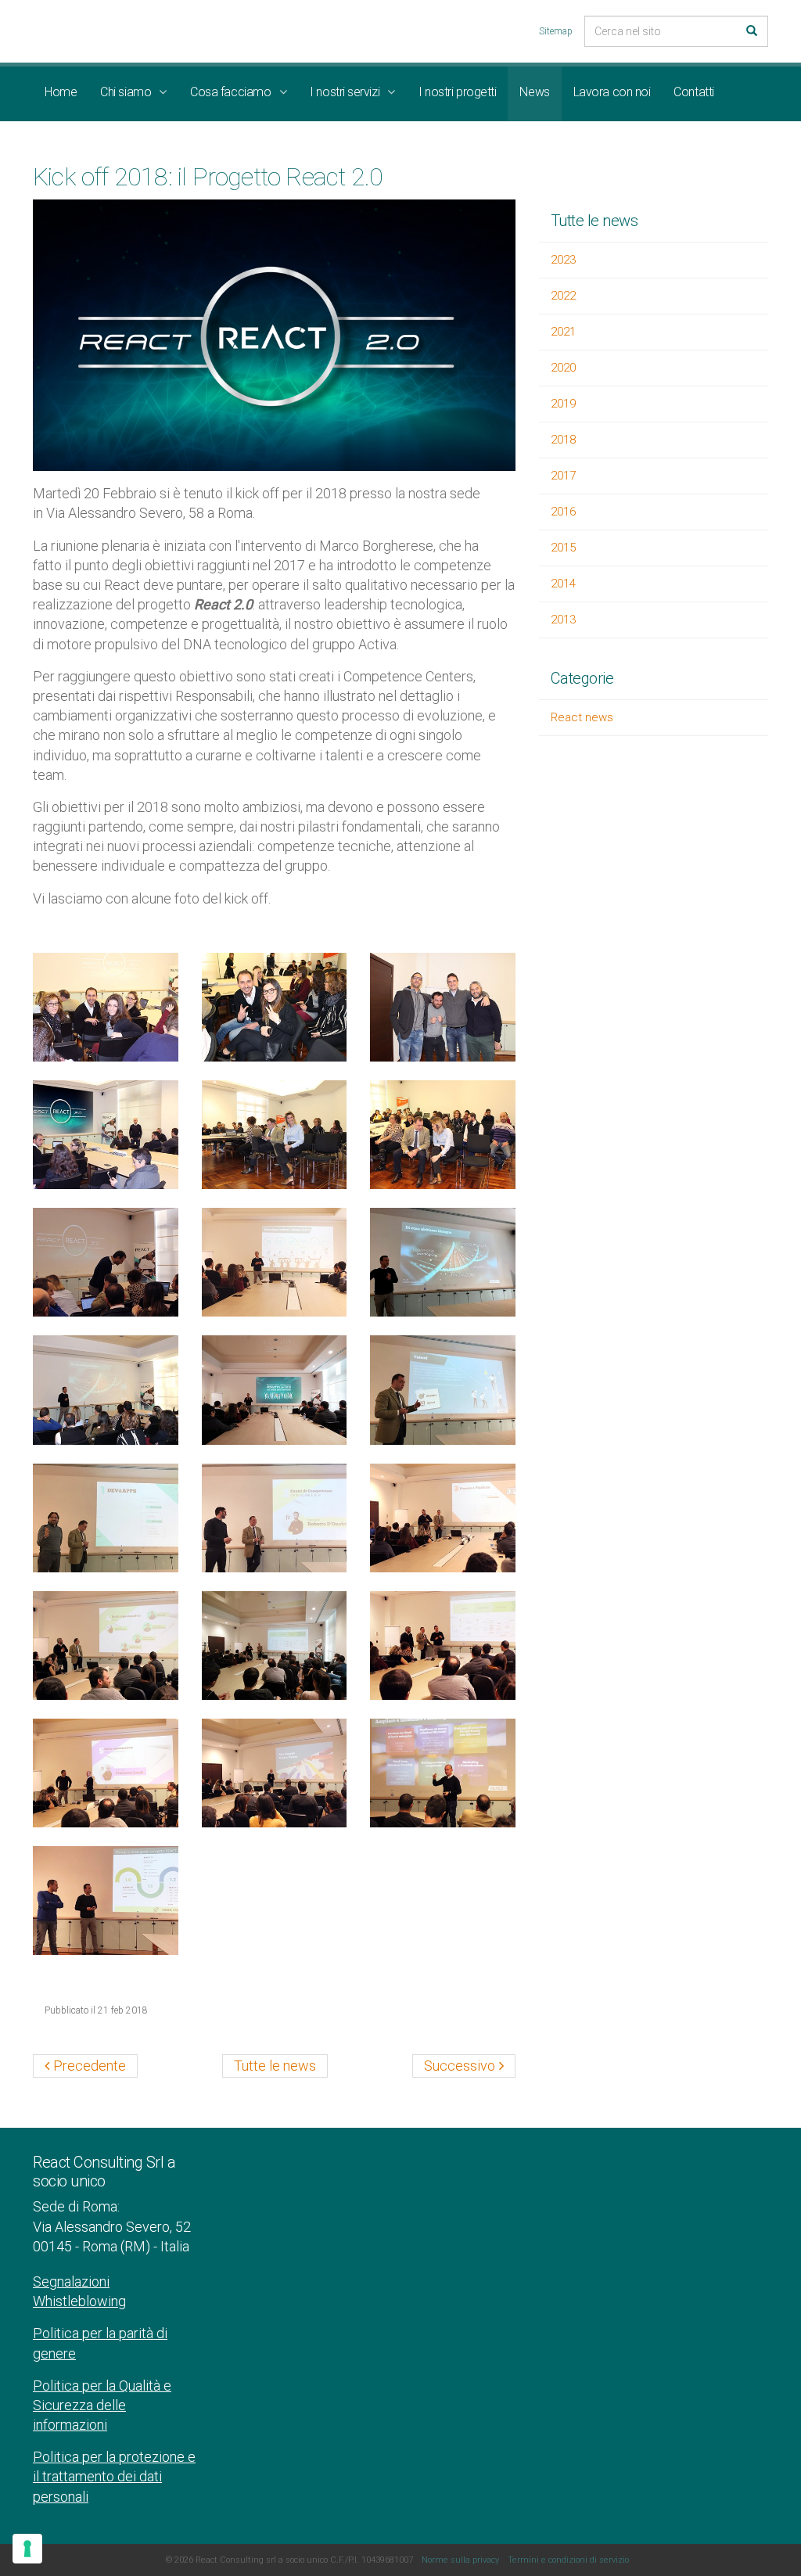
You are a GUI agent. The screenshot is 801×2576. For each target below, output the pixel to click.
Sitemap (556, 31)
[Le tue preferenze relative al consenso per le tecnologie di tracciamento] (27, 2549)
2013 (563, 620)
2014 (563, 584)
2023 (563, 260)
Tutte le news (594, 221)
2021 (563, 332)
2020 (563, 368)
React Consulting (120, 31)
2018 (563, 440)
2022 (563, 296)
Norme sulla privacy (460, 2560)
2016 (563, 512)
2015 (563, 548)
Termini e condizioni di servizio (568, 2560)
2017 (563, 476)
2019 (563, 404)
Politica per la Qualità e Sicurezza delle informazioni (102, 2405)
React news (582, 717)
